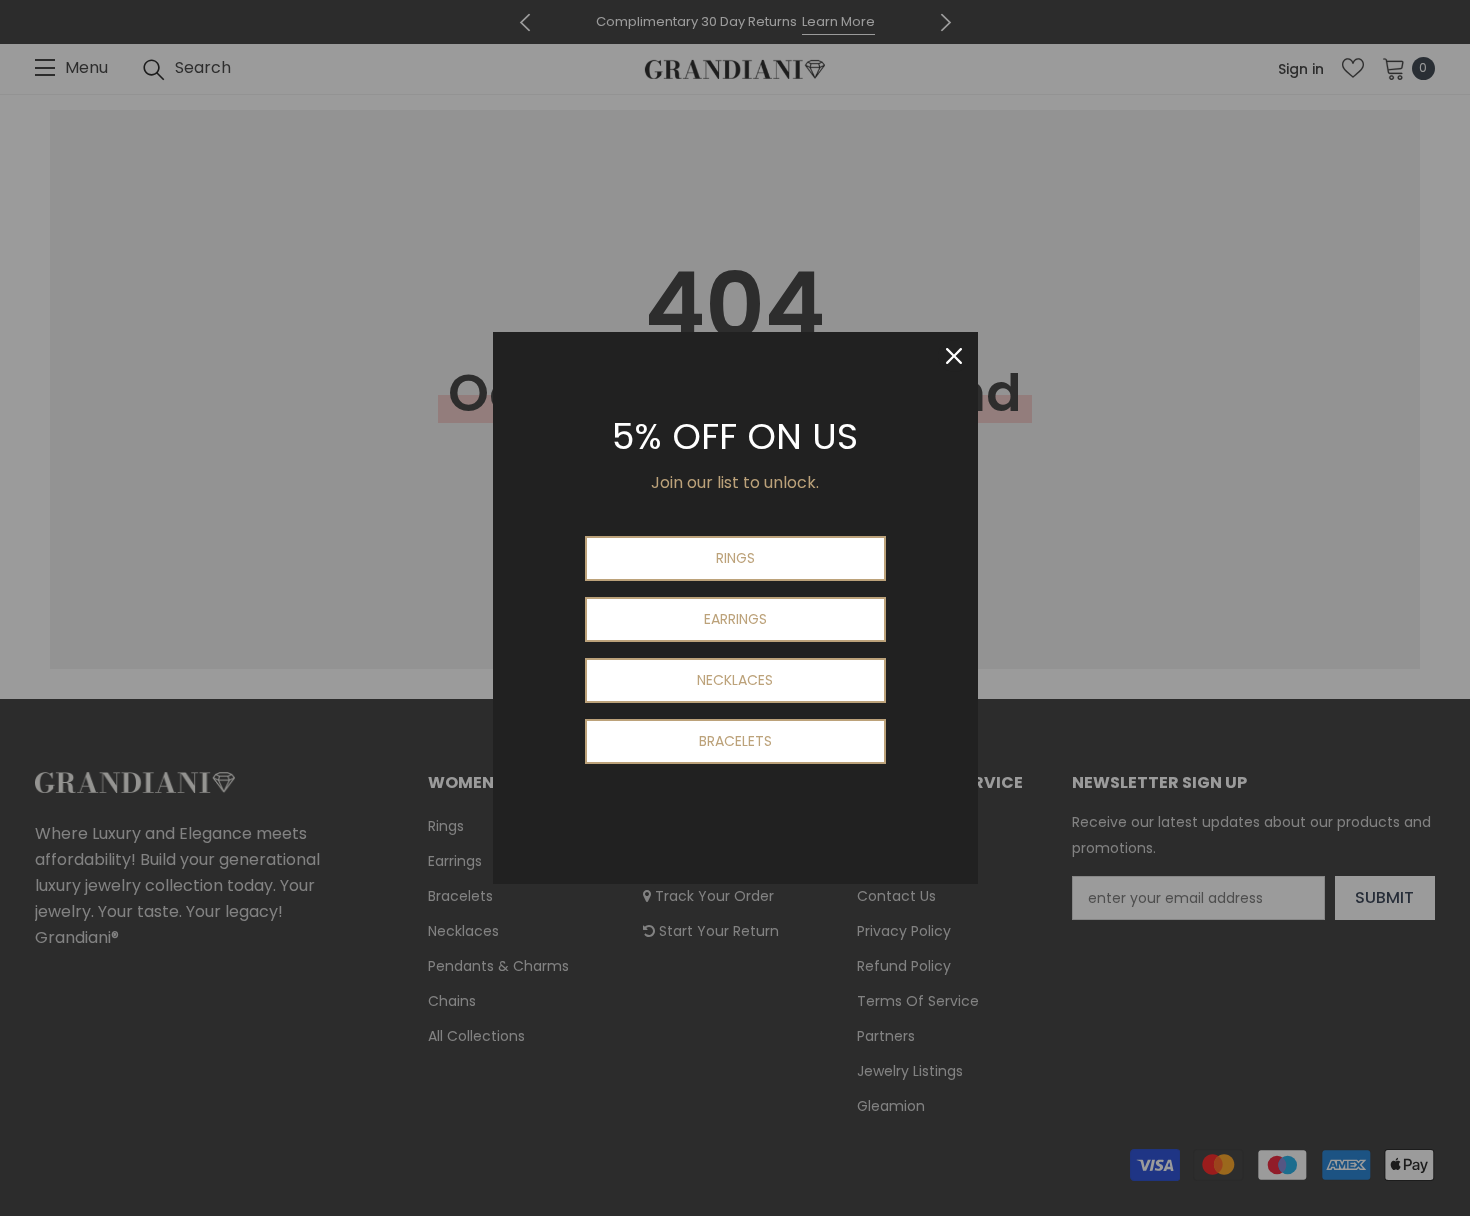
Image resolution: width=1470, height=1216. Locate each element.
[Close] (954, 356)
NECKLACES (735, 680)
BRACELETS (735, 741)
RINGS (735, 558)
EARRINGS (735, 619)
